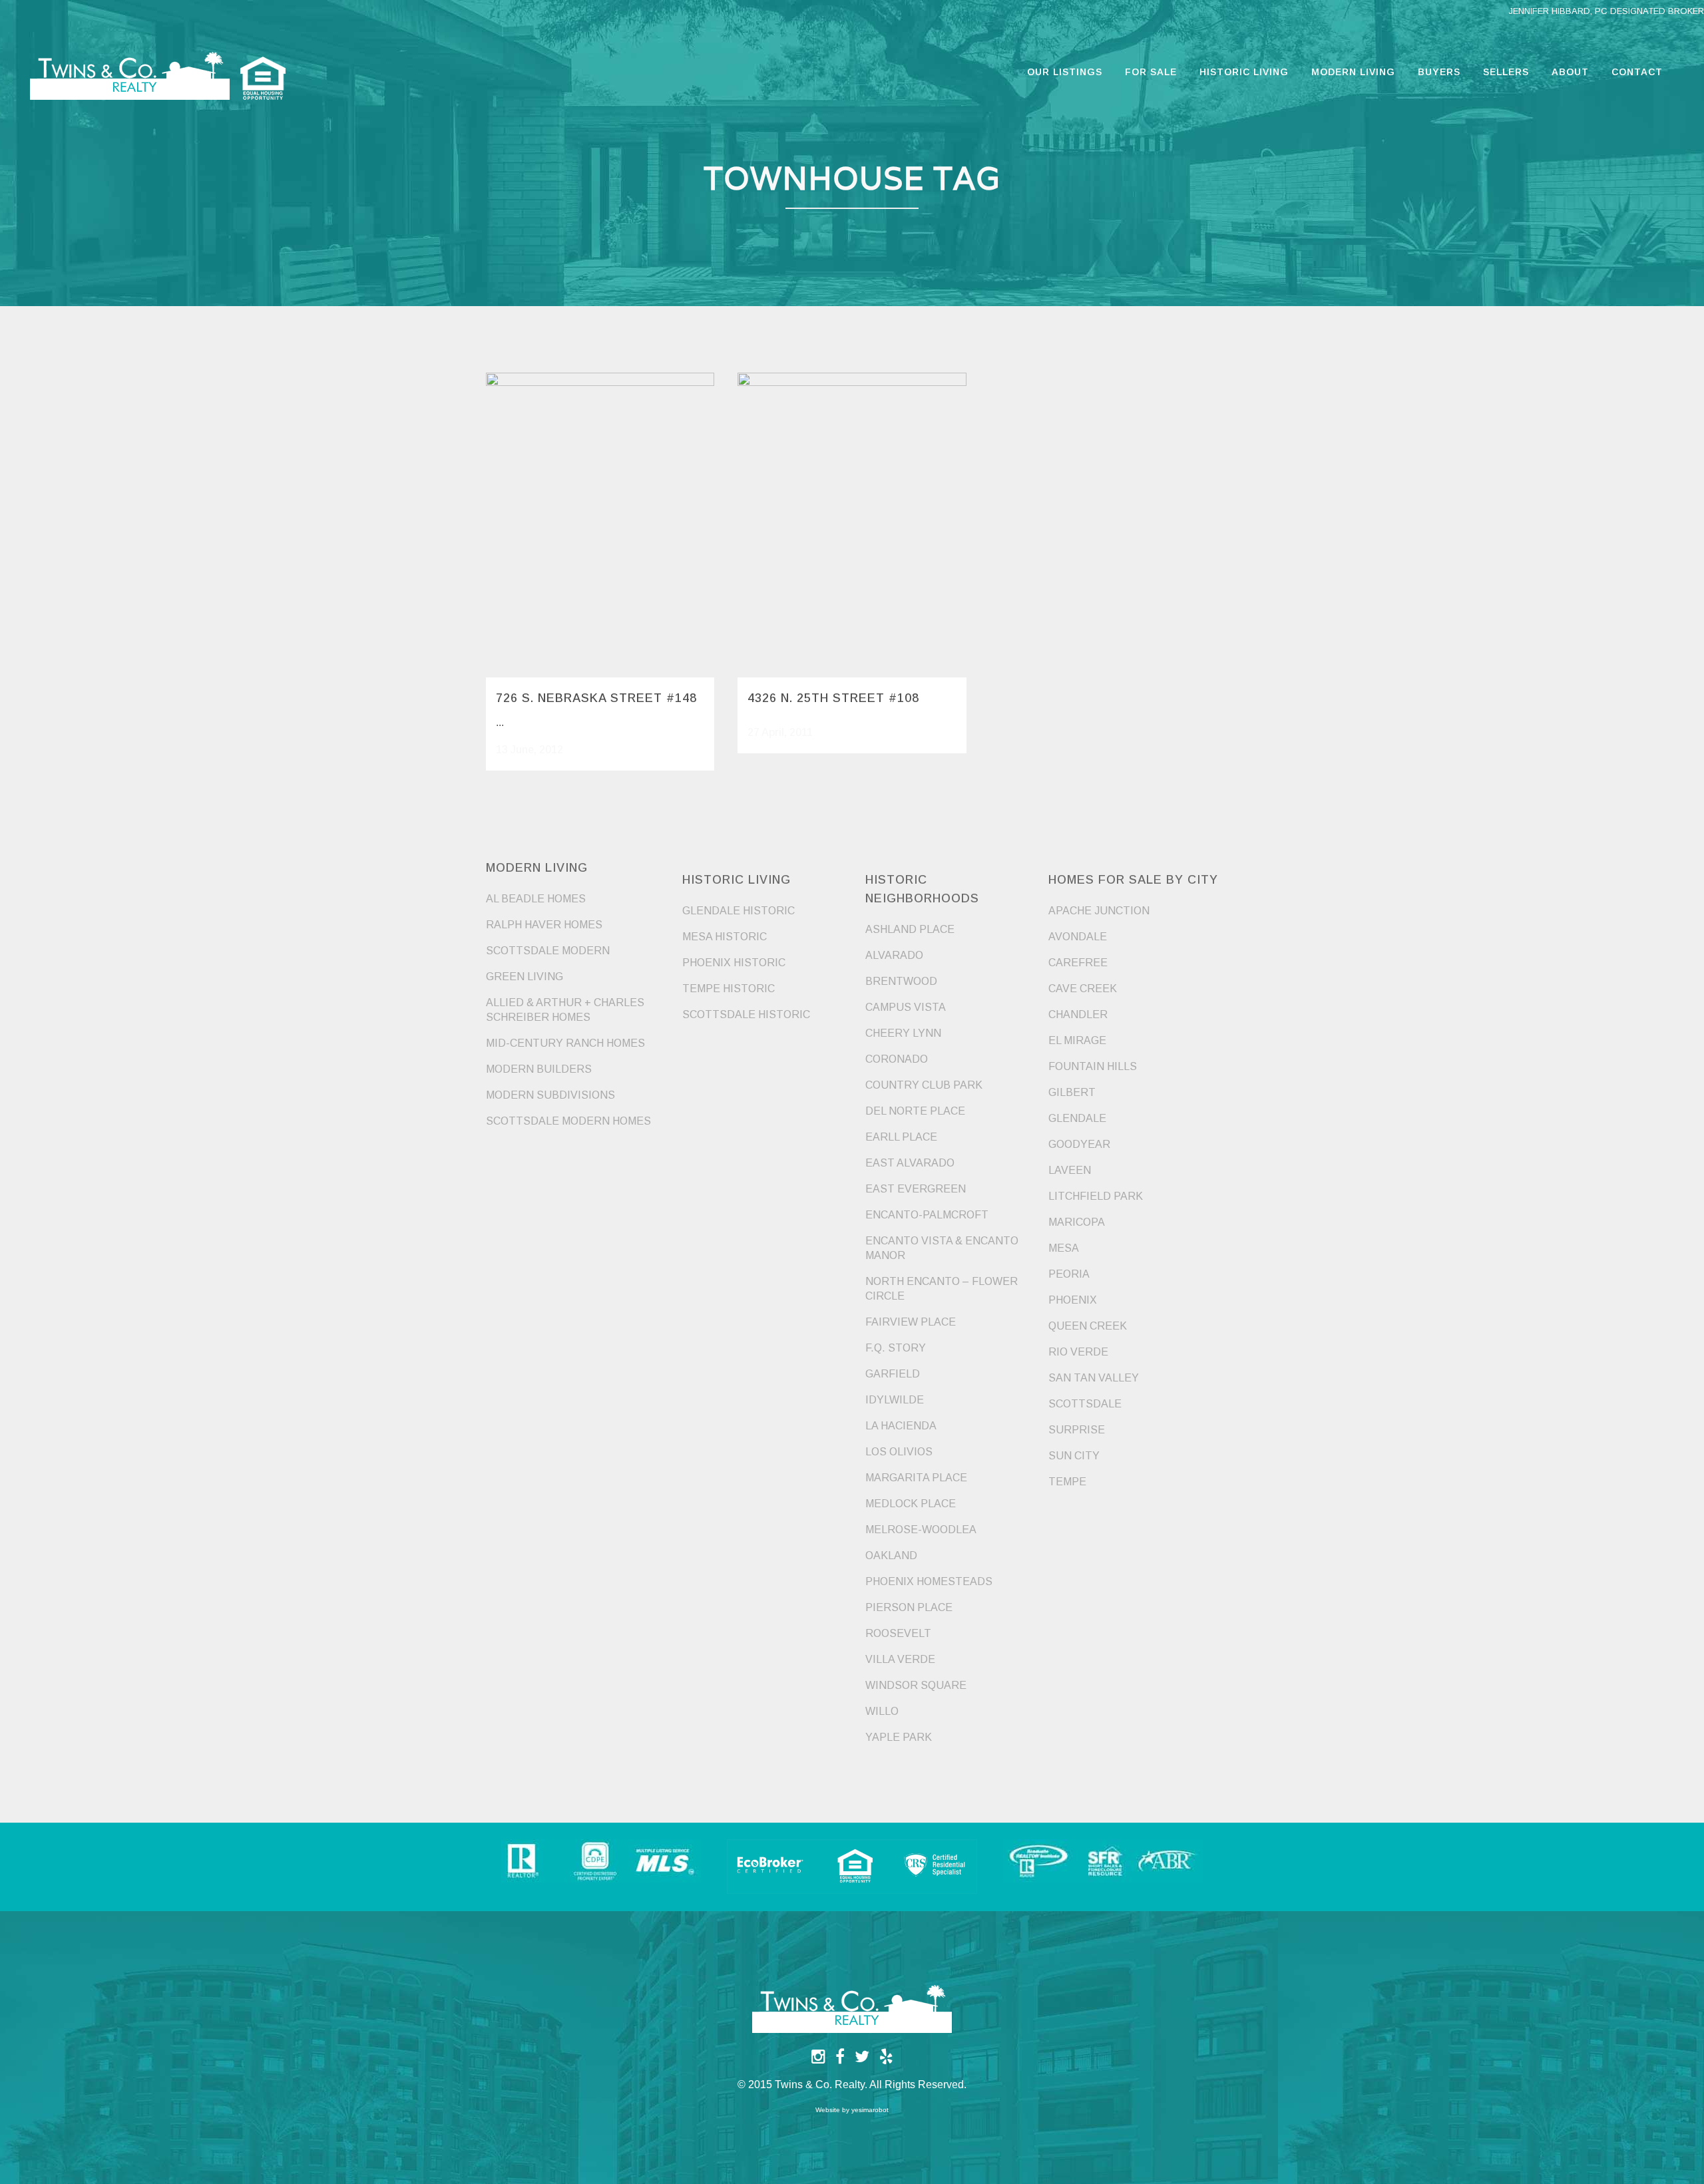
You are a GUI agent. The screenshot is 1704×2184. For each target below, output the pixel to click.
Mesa (1064, 1248)
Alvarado (894, 955)
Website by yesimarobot (852, 2110)
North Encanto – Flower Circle (942, 1289)
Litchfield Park (1096, 1196)
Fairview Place (911, 1322)
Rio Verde (1078, 1352)
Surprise (1077, 1430)
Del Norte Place (915, 1111)
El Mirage (1077, 1040)
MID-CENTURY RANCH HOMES (565, 1043)
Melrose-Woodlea (921, 1530)
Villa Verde (900, 1659)
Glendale (1077, 1118)
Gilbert (1072, 1092)
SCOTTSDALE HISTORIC (746, 1014)
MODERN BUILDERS (539, 1069)
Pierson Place (909, 1607)
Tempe (1067, 1482)
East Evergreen (916, 1189)
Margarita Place (916, 1478)
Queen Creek (1088, 1326)
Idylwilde (895, 1400)
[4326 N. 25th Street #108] (852, 525)
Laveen (1070, 1170)
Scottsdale (1085, 1404)
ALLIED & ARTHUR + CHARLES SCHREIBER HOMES (565, 1010)
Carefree (1078, 963)
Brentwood (901, 981)
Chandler (1078, 1014)
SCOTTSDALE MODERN (548, 951)
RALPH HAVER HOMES (544, 925)
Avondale (1078, 937)
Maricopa (1077, 1222)
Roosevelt (898, 1633)
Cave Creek (1083, 989)
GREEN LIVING (525, 977)
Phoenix (1073, 1300)
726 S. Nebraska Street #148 (596, 698)
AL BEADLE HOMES (536, 899)
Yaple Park (899, 1737)
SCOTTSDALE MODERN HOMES (568, 1121)
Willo (882, 1711)
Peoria (1069, 1274)
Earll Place (901, 1137)
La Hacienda (901, 1426)
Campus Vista (906, 1007)
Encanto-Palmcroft (927, 1215)
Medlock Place (911, 1504)
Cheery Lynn (903, 1033)
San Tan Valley (1094, 1378)
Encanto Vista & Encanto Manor (942, 1248)
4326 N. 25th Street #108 (833, 698)
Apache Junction (1099, 911)
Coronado (897, 1059)
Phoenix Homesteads (929, 1581)
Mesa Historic (725, 937)
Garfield (893, 1374)
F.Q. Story (896, 1348)
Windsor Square (916, 1685)
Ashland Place (910, 929)
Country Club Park (924, 1085)
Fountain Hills (1093, 1066)
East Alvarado (910, 1163)
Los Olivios (899, 1452)
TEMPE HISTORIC (729, 989)
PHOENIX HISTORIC (734, 963)
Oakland (891, 1555)
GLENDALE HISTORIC (739, 911)
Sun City (1074, 1456)
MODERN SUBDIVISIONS (550, 1095)
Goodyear (1079, 1144)
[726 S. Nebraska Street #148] (600, 525)
